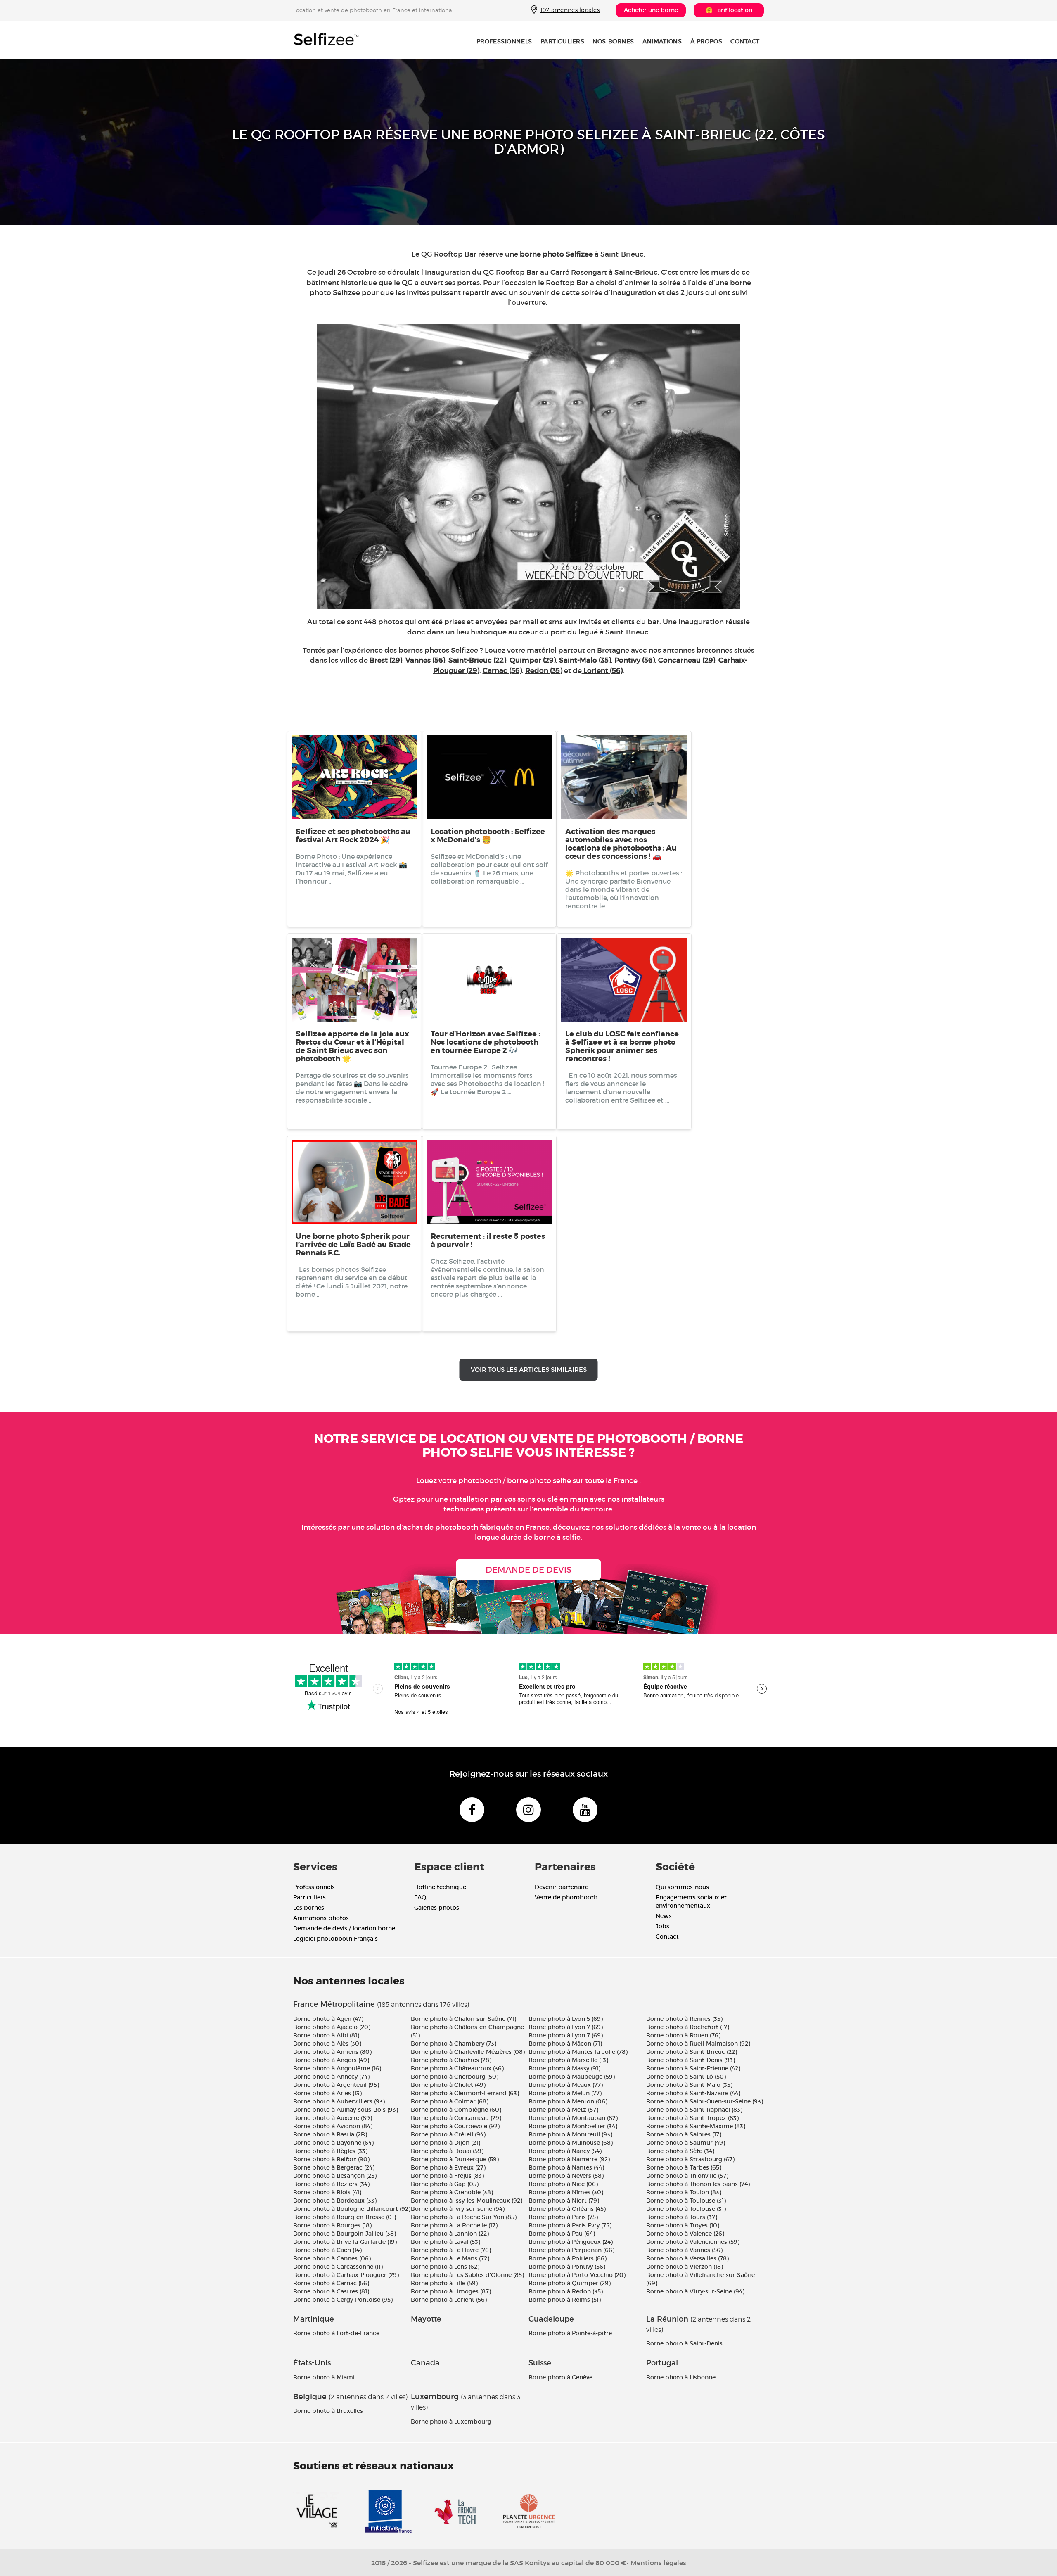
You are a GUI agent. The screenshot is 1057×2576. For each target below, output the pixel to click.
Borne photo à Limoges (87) (451, 2291)
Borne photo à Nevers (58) (566, 2176)
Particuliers (563, 41)
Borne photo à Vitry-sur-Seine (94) (695, 2291)
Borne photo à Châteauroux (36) (457, 2068)
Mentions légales (658, 2563)
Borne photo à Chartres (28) (451, 2060)
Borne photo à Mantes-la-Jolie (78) (578, 2052)
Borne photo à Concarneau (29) (456, 2118)
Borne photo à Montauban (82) (573, 2118)
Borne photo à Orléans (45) (567, 2209)
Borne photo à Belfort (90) (331, 2159)
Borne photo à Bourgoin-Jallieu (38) (345, 2234)
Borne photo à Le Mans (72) (450, 2258)
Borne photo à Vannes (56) (684, 2250)
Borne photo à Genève (560, 2377)
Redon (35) (544, 671)
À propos (706, 41)
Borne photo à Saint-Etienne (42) (693, 2068)
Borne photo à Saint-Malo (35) (689, 2085)
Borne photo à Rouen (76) (683, 2035)
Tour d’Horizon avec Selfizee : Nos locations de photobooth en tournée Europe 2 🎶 (485, 1042)
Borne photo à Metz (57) (563, 2110)
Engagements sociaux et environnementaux (691, 1901)
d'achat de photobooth (437, 1527)
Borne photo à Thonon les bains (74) (698, 2184)
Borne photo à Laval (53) (446, 2242)
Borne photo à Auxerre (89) (333, 2118)
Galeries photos (437, 1908)
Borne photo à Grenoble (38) (452, 2192)
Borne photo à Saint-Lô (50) (686, 2077)
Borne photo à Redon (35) (566, 2291)
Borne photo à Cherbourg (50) (455, 2077)
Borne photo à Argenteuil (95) (336, 2085)
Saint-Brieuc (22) (477, 660)
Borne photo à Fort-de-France (336, 2333)
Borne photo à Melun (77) (565, 2093)
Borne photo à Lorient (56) (449, 2300)
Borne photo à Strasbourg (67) (690, 2159)
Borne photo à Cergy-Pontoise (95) (343, 2300)
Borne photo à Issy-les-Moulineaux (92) (467, 2201)
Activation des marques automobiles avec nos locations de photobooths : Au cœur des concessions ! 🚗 (621, 844)
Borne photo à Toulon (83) (684, 2192)
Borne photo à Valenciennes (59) (693, 2242)
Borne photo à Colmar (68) (450, 2101)
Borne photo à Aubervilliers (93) (339, 2101)
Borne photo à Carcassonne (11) (338, 2267)
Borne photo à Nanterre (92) (569, 2159)
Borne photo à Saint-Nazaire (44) (693, 2093)
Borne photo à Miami (324, 2377)
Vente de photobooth (566, 1897)
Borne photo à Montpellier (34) (573, 2126)
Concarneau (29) (687, 660)
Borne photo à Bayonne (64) (333, 2143)
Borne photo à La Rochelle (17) (454, 2225)
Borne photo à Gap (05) (445, 2184)
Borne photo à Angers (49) (331, 2060)
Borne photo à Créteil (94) (448, 2134)
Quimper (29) (533, 660)
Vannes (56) (424, 660)
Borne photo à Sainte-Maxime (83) (696, 2126)
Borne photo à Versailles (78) (687, 2258)
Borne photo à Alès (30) (327, 2044)
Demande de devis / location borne (344, 1928)
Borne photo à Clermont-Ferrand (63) (465, 2093)
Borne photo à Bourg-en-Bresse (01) (345, 2217)
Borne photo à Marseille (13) (568, 2060)
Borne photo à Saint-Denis (684, 2343)
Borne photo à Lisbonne (681, 2377)
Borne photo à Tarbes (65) (684, 2167)
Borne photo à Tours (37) (682, 2217)
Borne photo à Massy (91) (564, 2068)
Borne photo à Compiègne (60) (456, 2110)
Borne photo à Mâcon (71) (565, 2044)
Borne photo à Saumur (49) (686, 2143)
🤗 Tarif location (729, 10)
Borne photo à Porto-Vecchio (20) (577, 2275)
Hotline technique (440, 1887)
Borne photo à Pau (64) (562, 2234)
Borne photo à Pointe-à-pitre (570, 2333)
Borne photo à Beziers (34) (331, 2184)
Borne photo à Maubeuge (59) (572, 2077)
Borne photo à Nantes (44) (566, 2167)
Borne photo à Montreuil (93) (570, 2134)
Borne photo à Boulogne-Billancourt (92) (352, 2209)
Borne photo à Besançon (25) (335, 2176)
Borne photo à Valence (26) (685, 2234)
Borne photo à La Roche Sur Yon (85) (464, 2217)
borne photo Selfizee (556, 254)
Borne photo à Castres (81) (331, 2291)
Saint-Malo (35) (585, 660)
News (664, 1916)
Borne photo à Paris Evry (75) (570, 2225)
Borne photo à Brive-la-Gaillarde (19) (345, 2242)
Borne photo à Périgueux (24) (571, 2242)
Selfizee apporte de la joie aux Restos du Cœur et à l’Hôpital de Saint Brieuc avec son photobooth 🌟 (352, 1046)
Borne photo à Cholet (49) (448, 2085)
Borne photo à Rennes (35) (684, 2019)
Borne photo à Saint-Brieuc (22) (692, 2052)
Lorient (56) (602, 671)
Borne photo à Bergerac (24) (334, 2167)
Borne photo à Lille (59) (444, 2283)
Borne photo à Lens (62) (445, 2267)
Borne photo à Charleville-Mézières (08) (468, 2052)
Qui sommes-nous (682, 1887)
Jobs (662, 1926)
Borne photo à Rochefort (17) (688, 2027)
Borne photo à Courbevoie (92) (455, 2126)
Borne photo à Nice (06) (563, 2184)
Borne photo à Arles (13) (327, 2093)
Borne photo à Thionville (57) (687, 2176)
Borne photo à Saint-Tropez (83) (692, 2118)
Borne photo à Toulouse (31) (686, 2201)
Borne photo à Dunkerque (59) (455, 2159)
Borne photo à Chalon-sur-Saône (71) (463, 2019)
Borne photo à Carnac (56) (331, 2283)
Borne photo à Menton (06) (568, 2101)
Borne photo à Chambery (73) (454, 2044)
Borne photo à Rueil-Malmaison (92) (698, 2044)
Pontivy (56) (635, 660)
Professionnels (504, 41)
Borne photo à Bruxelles (328, 2411)
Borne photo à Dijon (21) (446, 2143)
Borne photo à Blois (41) (327, 2192)
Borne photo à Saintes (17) (684, 2134)
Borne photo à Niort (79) (564, 2201)
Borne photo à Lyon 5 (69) (566, 2019)
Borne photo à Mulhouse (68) (571, 2143)
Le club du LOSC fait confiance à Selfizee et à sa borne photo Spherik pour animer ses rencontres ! (622, 1046)
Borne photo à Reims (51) (565, 2300)
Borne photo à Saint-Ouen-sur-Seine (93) (705, 2101)
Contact (745, 41)
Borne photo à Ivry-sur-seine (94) (458, 2209)
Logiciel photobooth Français (335, 1939)
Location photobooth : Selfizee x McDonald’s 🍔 (488, 836)
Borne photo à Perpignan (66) (571, 2250)
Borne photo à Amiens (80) (332, 2052)
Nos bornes (613, 41)
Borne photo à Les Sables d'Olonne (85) (467, 2275)
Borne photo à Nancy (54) (565, 2151)
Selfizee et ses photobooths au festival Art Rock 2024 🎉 (353, 836)
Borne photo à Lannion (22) (450, 2234)
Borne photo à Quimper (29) (570, 2283)
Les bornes (309, 1908)
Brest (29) (386, 660)
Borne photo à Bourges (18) (332, 2225)
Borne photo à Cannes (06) (332, 2258)
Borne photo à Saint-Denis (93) (691, 2060)
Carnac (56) (502, 671)
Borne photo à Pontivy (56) (567, 2267)
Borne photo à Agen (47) (328, 2019)
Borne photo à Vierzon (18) (685, 2267)
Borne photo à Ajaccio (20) (332, 2027)
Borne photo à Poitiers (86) (568, 2258)
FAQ (420, 1897)
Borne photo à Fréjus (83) (447, 2176)
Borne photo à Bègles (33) (330, 2151)
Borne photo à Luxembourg (451, 2422)
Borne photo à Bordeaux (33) (335, 2201)
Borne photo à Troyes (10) (683, 2225)
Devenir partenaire (562, 1887)
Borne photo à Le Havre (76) (451, 2250)
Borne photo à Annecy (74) (331, 2077)
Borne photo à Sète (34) (680, 2151)
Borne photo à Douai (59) (447, 2151)
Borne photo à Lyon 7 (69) (566, 2027)
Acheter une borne (651, 10)
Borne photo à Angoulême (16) (337, 2068)
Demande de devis (528, 1570)
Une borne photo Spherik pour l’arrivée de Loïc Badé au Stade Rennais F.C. (353, 1245)
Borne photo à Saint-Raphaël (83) (694, 2110)
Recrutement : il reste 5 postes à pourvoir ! (488, 1240)
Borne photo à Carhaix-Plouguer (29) (346, 2275)
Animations (662, 41)
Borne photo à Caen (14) (327, 2250)
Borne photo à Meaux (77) (566, 2085)
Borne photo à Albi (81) (326, 2035)
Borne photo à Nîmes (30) (566, 2192)
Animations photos (321, 1918)
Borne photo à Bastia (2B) (330, 2134)
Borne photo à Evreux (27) (448, 2167)
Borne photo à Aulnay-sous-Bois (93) (346, 2110)
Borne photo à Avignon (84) (333, 2126)
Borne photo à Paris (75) (563, 2217)
